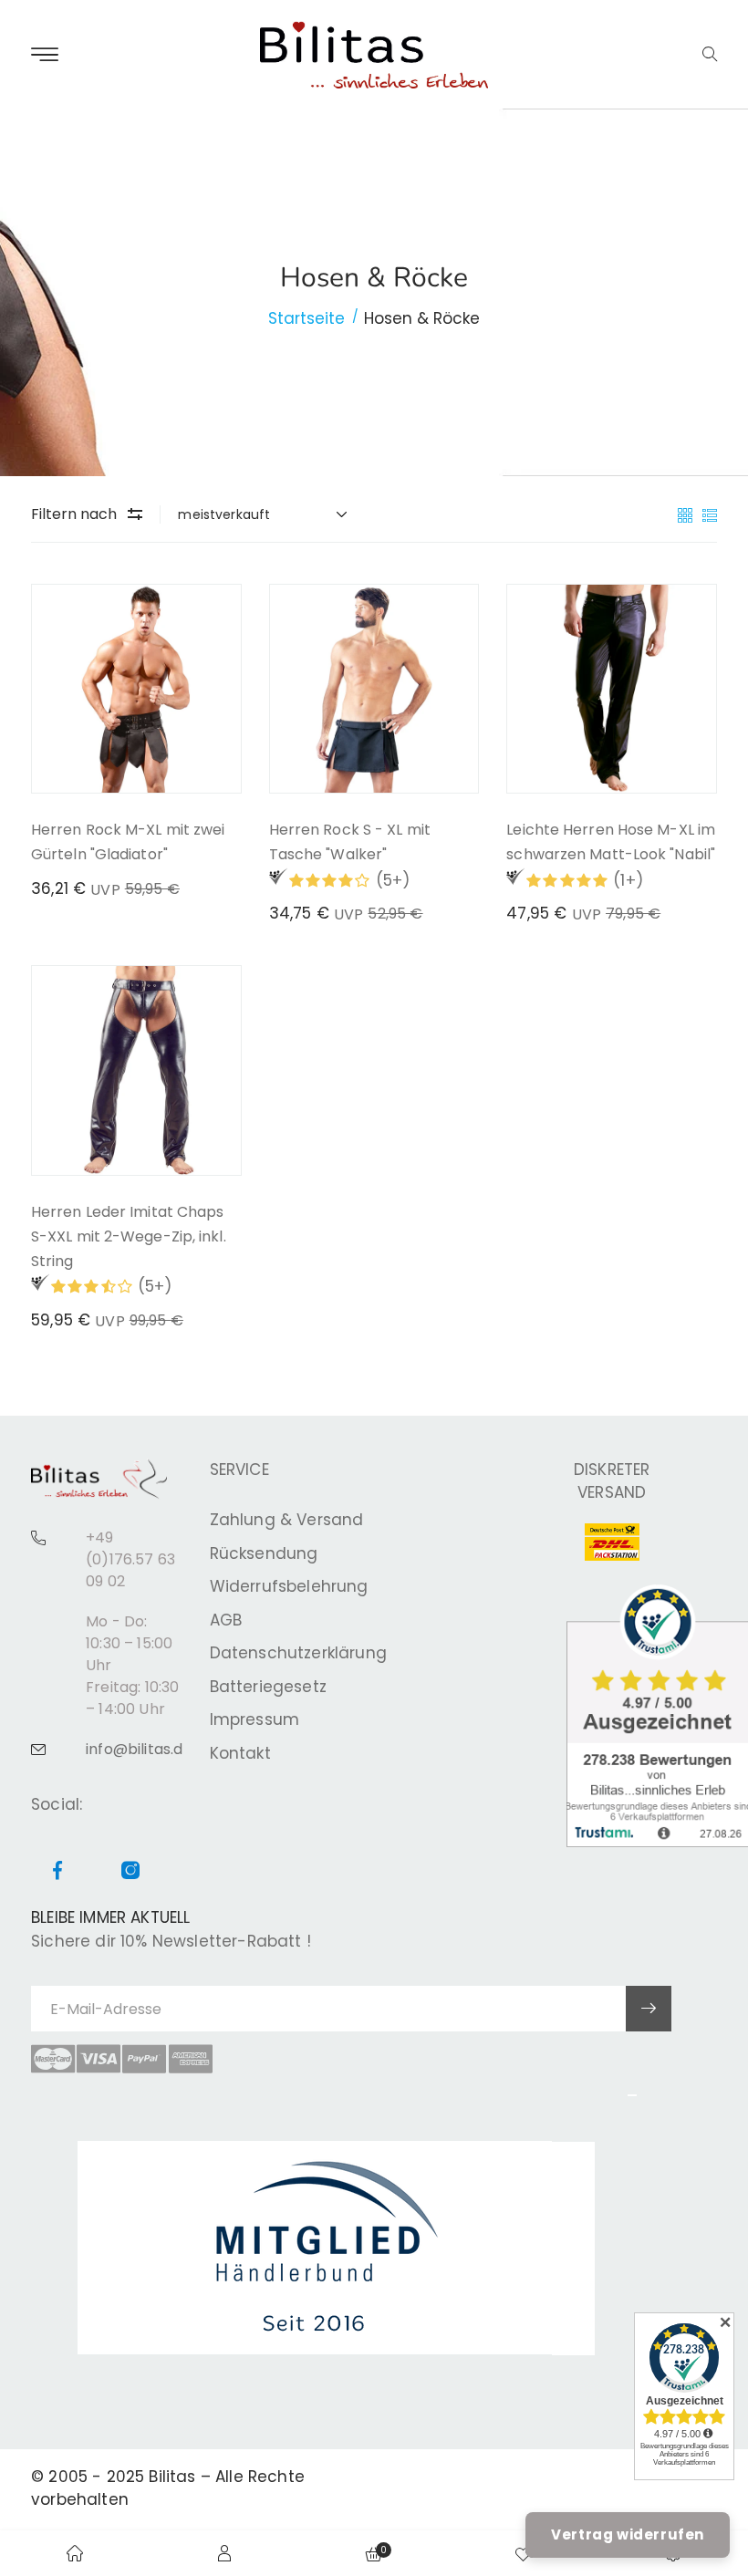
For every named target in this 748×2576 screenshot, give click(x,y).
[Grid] (687, 514)
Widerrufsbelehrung (289, 1586)
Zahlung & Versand (287, 1520)
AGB (226, 1620)
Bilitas (172, 2477)
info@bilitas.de (139, 1749)
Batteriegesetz (268, 1687)
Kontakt (240, 1753)
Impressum (255, 1719)
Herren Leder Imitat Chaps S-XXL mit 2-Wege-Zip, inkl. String (129, 1236)
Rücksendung (264, 1553)
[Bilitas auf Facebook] (57, 1872)
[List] (710, 514)
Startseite (306, 318)
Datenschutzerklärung (298, 1653)
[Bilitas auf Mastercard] (53, 2059)
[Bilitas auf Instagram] (130, 1872)
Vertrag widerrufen (628, 2534)
